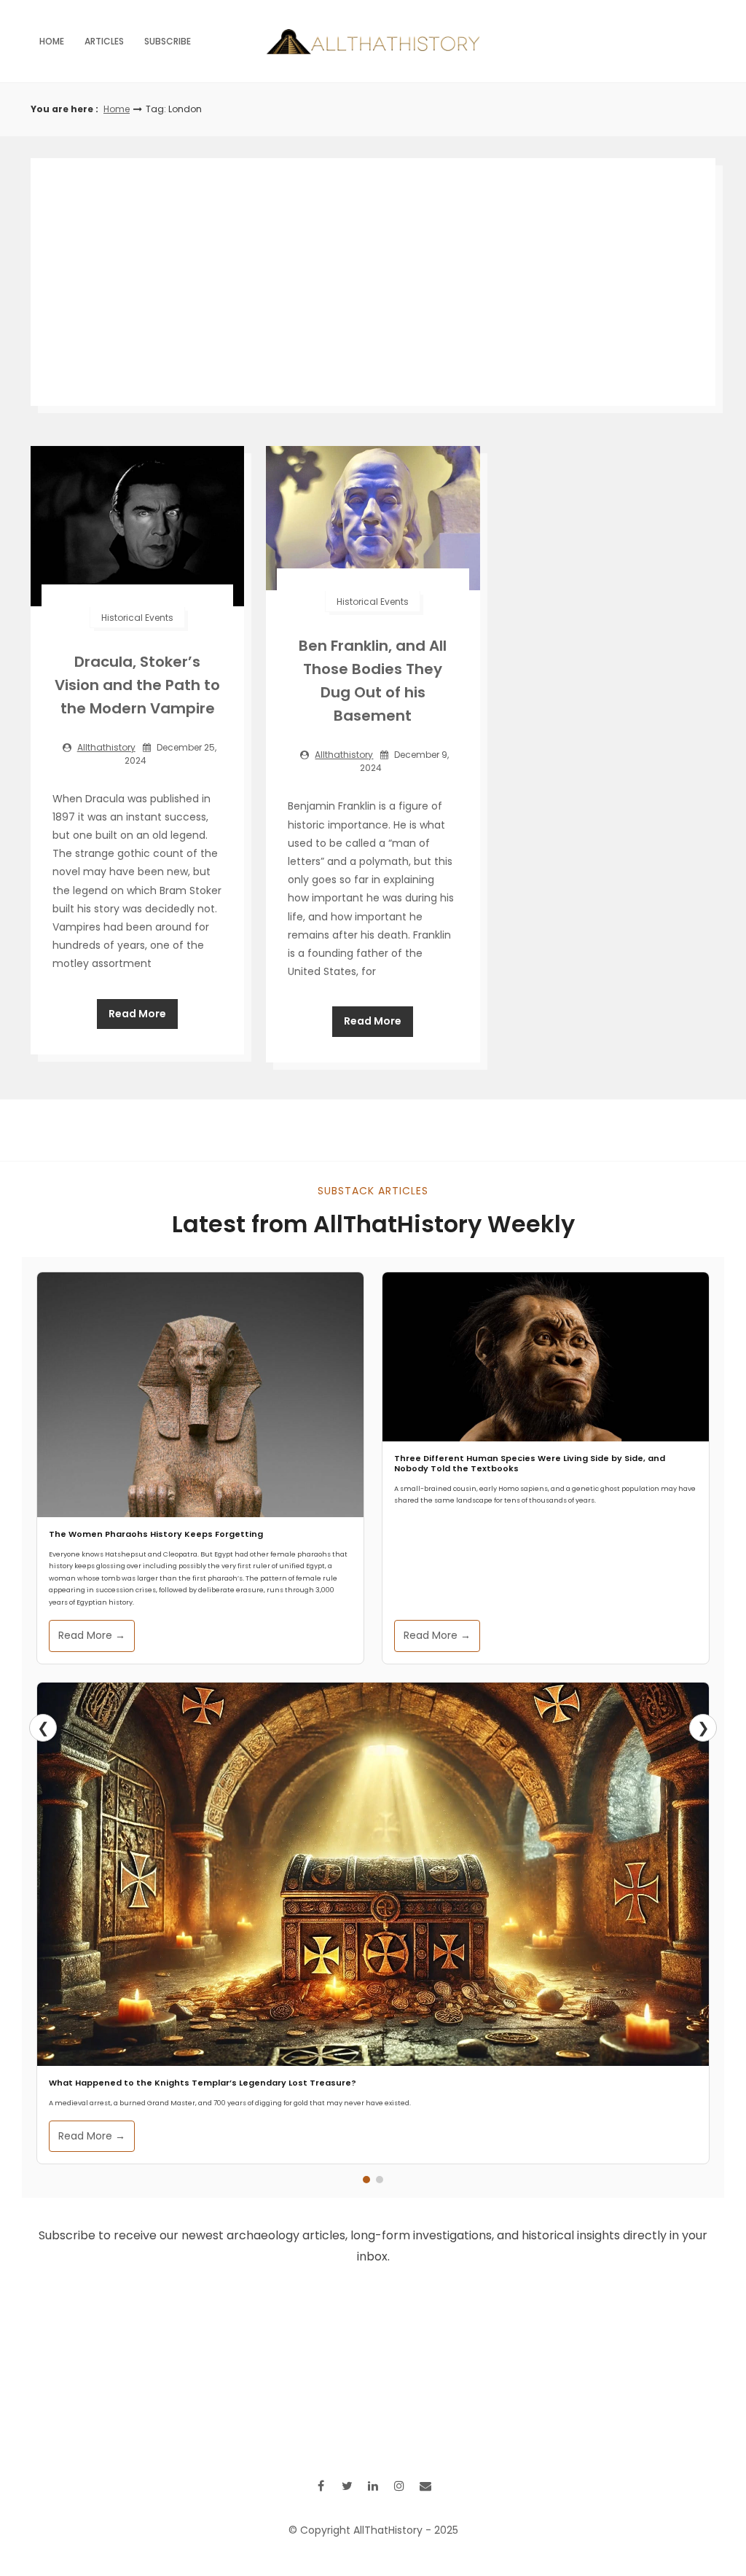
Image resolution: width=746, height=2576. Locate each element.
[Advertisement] (373, 282)
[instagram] (399, 2486)
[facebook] (321, 2486)
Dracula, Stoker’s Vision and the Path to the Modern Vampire (137, 685)
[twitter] (347, 2486)
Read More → (92, 1635)
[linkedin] (373, 2486)
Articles (104, 41)
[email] (425, 2486)
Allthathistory (106, 747)
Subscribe (168, 41)
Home (52, 41)
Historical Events (137, 618)
